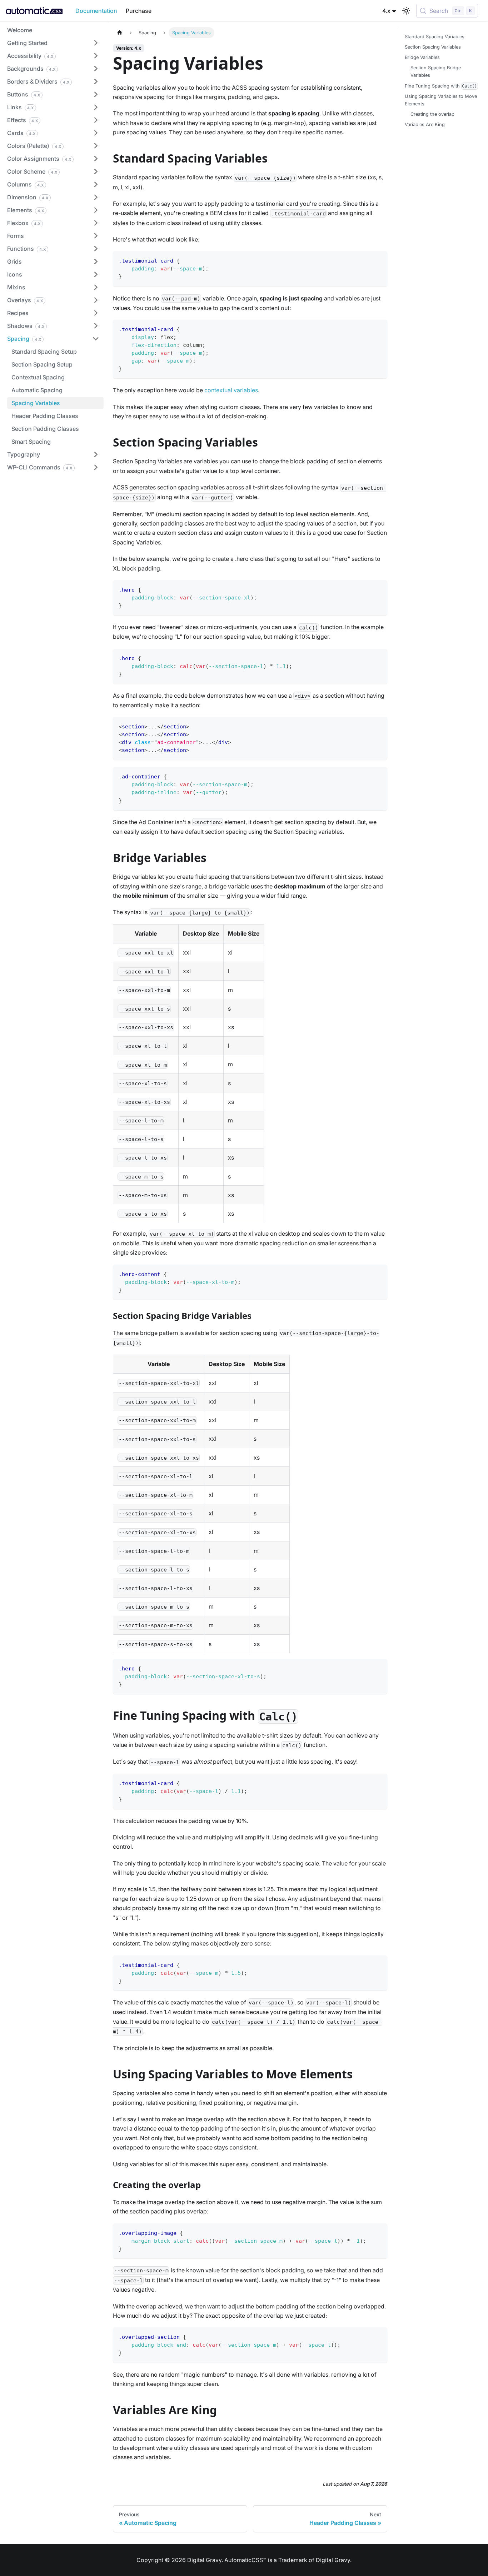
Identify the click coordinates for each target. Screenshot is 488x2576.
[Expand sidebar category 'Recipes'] (96, 313)
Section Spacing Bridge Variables (436, 71)
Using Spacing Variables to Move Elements (441, 100)
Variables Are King (425, 124)
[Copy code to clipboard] (379, 260)
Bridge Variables (422, 57)
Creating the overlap (432, 114)
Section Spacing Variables (433, 47)
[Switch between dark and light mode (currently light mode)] (406, 11)
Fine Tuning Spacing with (441, 86)
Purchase (139, 11)
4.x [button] (386, 11)
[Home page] (120, 33)
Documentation (96, 11)
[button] (53, 43)
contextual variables (231, 390)
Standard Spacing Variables (435, 37)
